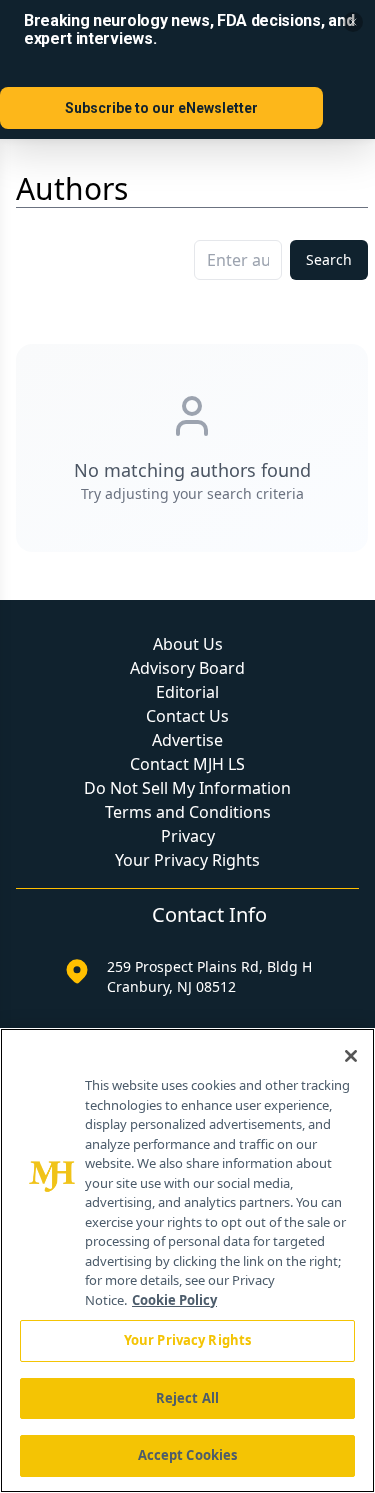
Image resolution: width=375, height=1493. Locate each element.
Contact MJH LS (187, 764)
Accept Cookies (188, 1455)
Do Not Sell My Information (187, 788)
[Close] (351, 1056)
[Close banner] (353, 22)
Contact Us (187, 716)
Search (329, 259)
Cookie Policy (174, 1300)
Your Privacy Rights (187, 860)
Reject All (187, 1398)
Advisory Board (187, 668)
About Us (188, 644)
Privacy (188, 836)
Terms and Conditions (188, 812)
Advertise (187, 740)
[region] (187, 1260)
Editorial (187, 692)
